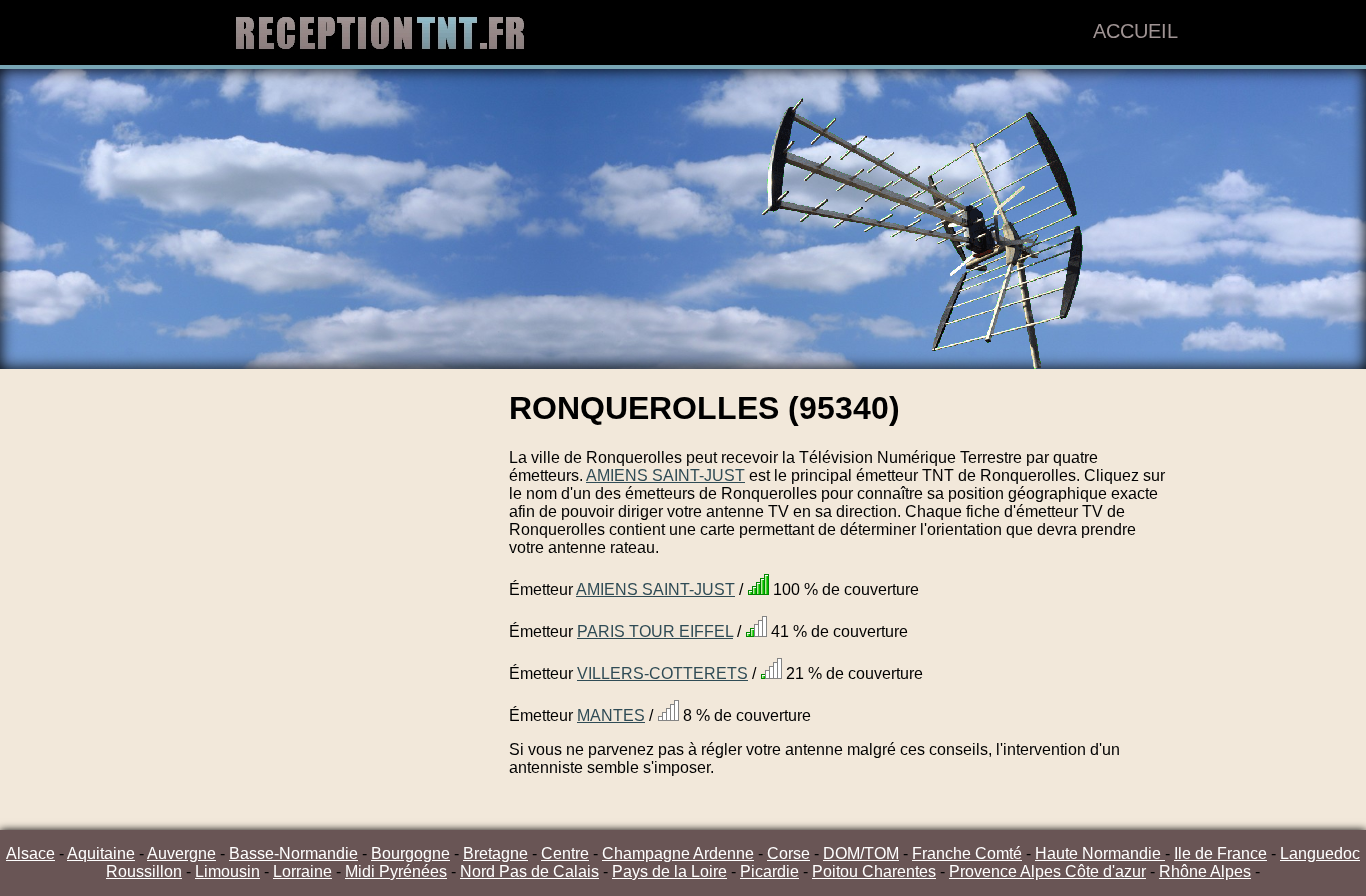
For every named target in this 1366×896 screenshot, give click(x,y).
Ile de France (1220, 853)
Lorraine (302, 871)
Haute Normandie (1100, 853)
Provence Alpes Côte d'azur (1047, 871)
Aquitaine (101, 853)
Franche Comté (967, 853)
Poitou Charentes (874, 871)
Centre (565, 853)
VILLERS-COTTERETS (662, 673)
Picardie (769, 871)
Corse (788, 853)
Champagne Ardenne (678, 853)
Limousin (227, 871)
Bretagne (495, 853)
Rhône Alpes (1205, 871)
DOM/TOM (861, 853)
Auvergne (181, 853)
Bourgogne (410, 853)
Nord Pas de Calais (529, 871)
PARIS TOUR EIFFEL (655, 631)
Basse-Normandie (293, 853)
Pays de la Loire (669, 871)
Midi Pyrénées (396, 871)
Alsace (30, 853)
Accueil (1135, 31)
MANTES (611, 715)
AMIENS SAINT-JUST (665, 475)
